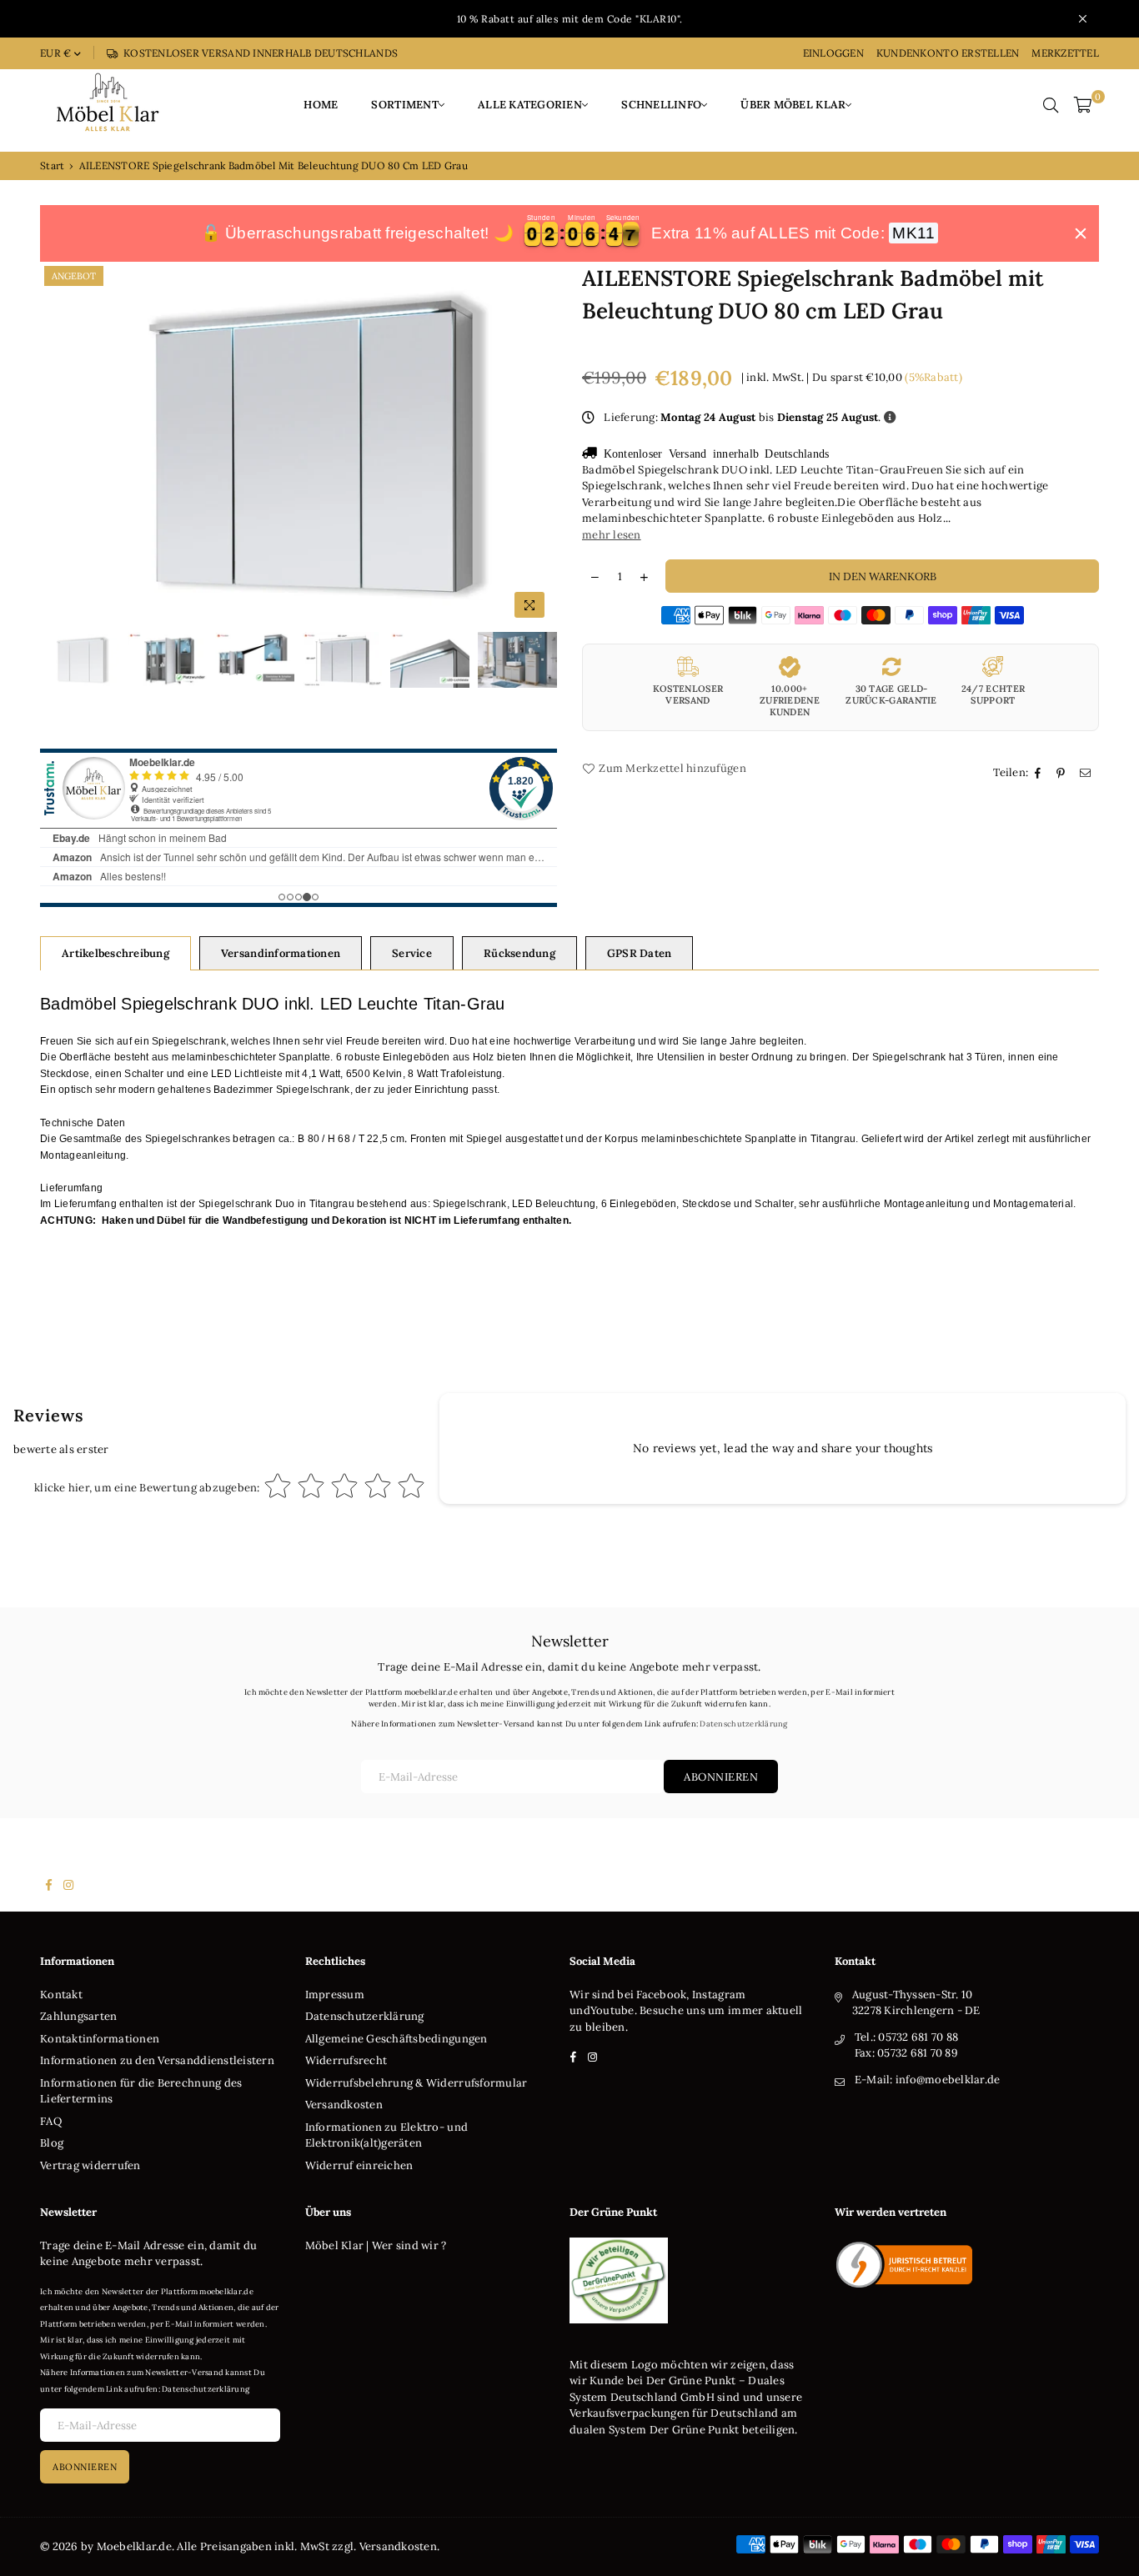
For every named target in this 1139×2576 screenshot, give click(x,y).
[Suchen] (1051, 105)
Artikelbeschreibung (115, 953)
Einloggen (833, 53)
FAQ (51, 2121)
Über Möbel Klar (793, 105)
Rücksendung (519, 953)
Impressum (335, 1995)
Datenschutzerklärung (743, 1724)
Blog (52, 2143)
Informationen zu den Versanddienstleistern (157, 2060)
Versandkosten (344, 2105)
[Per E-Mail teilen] (1087, 773)
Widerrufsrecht (346, 2060)
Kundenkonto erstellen (948, 53)
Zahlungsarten (78, 2016)
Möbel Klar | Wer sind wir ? (376, 2245)
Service (412, 953)
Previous (55, 445)
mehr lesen (612, 535)
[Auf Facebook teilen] (1040, 773)
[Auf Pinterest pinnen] (1063, 773)
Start (52, 165)
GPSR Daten (640, 953)
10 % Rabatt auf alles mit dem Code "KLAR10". (570, 19)
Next (542, 445)
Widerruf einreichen (359, 2165)
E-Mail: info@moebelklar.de (928, 2080)
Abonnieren (721, 1777)
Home (321, 105)
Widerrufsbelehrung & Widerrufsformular (416, 2083)
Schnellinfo (661, 105)
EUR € (55, 53)
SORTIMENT (404, 105)
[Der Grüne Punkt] (619, 2320)
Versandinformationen (281, 953)
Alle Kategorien (530, 105)
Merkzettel (1065, 53)
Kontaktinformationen (100, 2039)
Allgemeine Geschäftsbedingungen (396, 2039)
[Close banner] (1081, 233)
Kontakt (61, 1995)
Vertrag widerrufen (90, 2165)
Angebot (74, 276)
